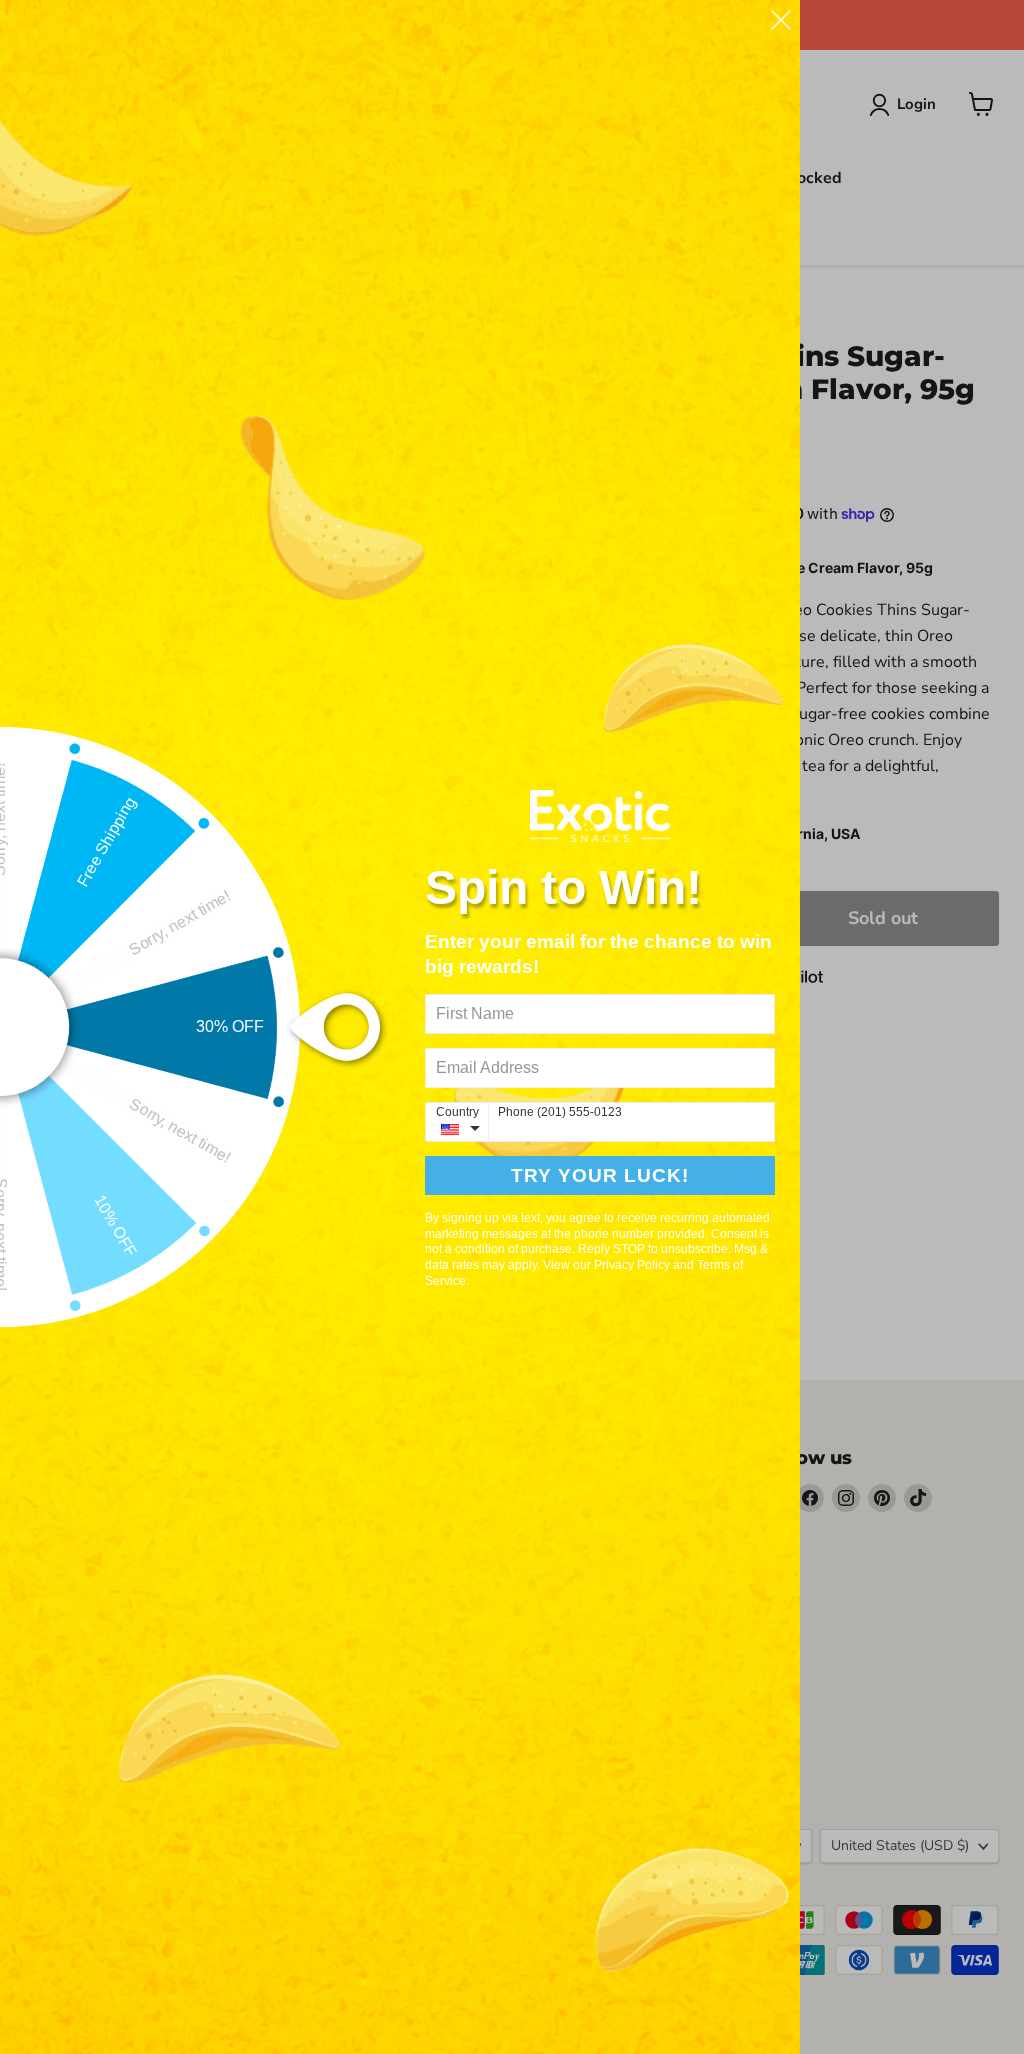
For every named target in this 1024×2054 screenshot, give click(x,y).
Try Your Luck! (600, 1175)
